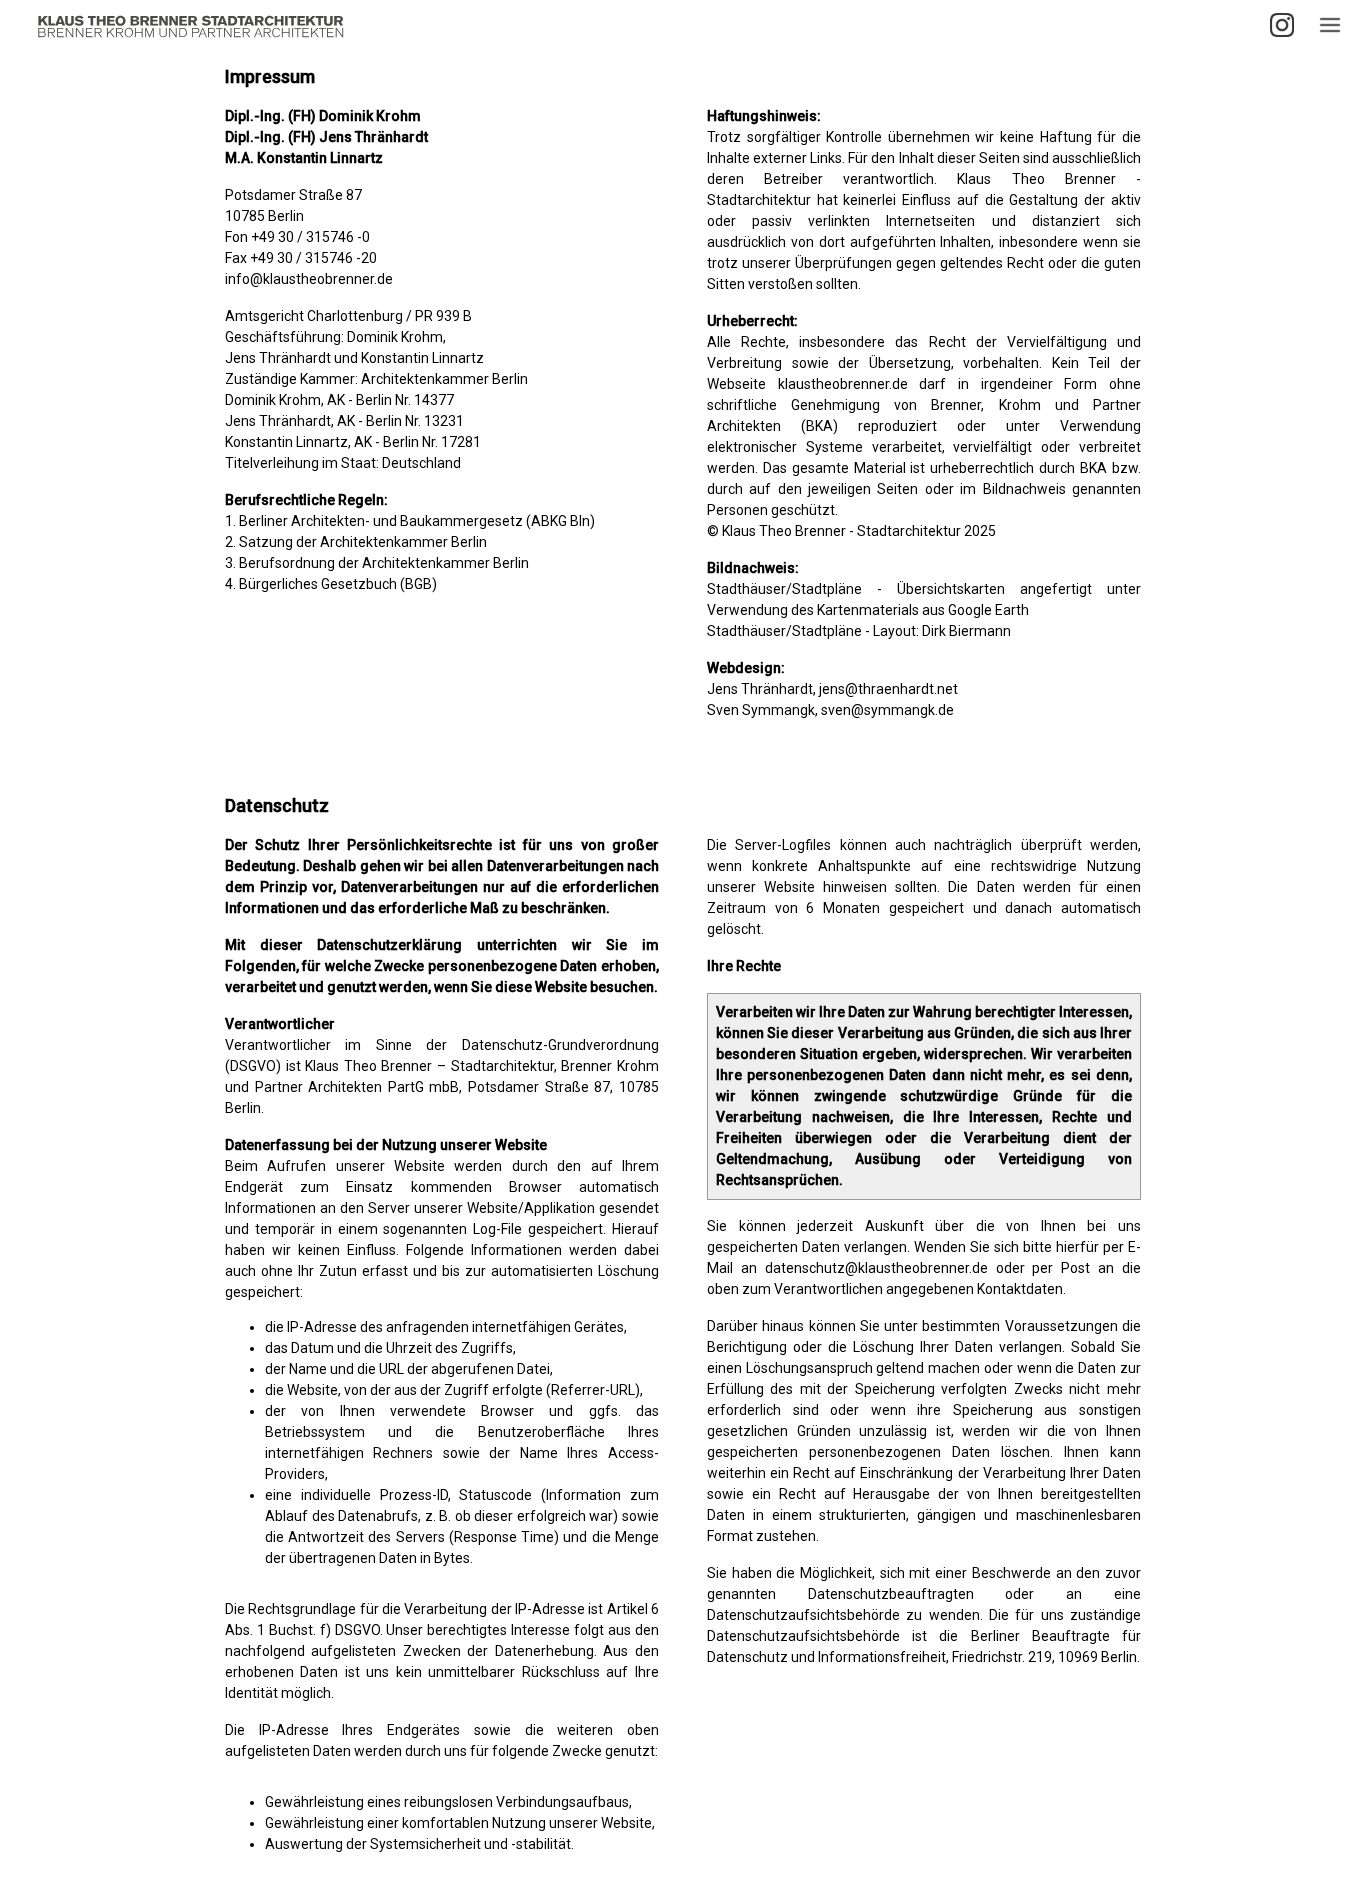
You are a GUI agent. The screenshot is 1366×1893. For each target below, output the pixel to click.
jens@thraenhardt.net (888, 689)
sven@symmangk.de (887, 710)
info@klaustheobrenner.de (309, 279)
